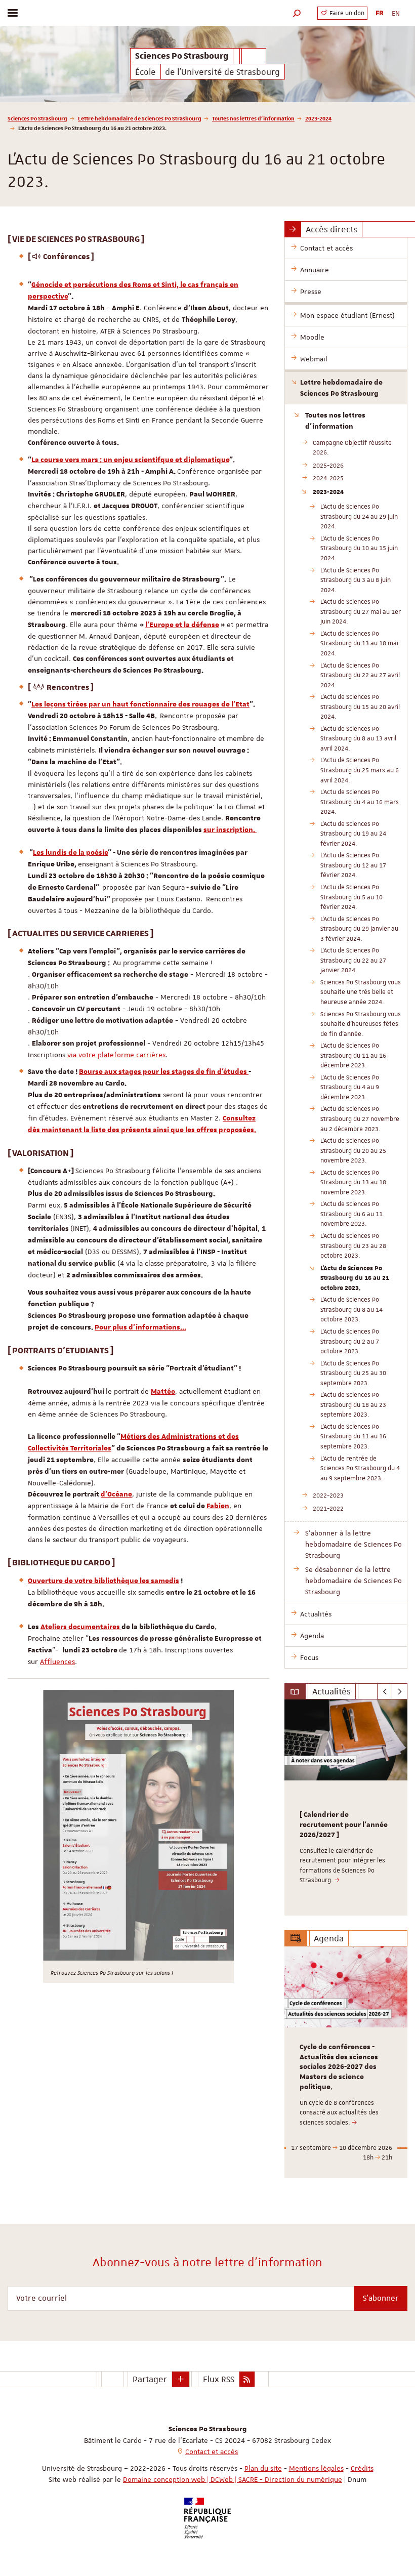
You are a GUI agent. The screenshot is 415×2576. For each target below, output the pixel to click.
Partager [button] (150, 2379)
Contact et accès (212, 2452)
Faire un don (346, 13)
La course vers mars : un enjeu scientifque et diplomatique (130, 460)
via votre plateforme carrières (116, 1055)
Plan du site (263, 2468)
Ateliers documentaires (81, 1627)
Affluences (57, 1661)
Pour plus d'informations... (140, 1327)
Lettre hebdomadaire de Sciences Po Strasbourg (140, 118)
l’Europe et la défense (182, 625)
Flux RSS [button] (219, 2379)
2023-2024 (318, 118)
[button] (297, 13)
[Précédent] (385, 1691)
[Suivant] (400, 1691)
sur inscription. (230, 830)
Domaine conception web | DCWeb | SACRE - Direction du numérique (233, 2479)
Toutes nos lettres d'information (253, 118)
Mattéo (163, 1392)
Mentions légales (316, 2468)
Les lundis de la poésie (70, 853)
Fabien (218, 1506)
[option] (346, 1808)
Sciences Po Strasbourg (37, 118)
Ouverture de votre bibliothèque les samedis (103, 1581)
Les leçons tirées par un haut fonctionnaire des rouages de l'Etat (140, 704)
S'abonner (381, 2298)
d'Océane (116, 1494)
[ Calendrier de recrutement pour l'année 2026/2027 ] (344, 1825)
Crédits (362, 2468)
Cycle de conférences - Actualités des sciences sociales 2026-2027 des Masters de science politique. (339, 2067)
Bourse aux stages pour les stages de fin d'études (164, 1072)
